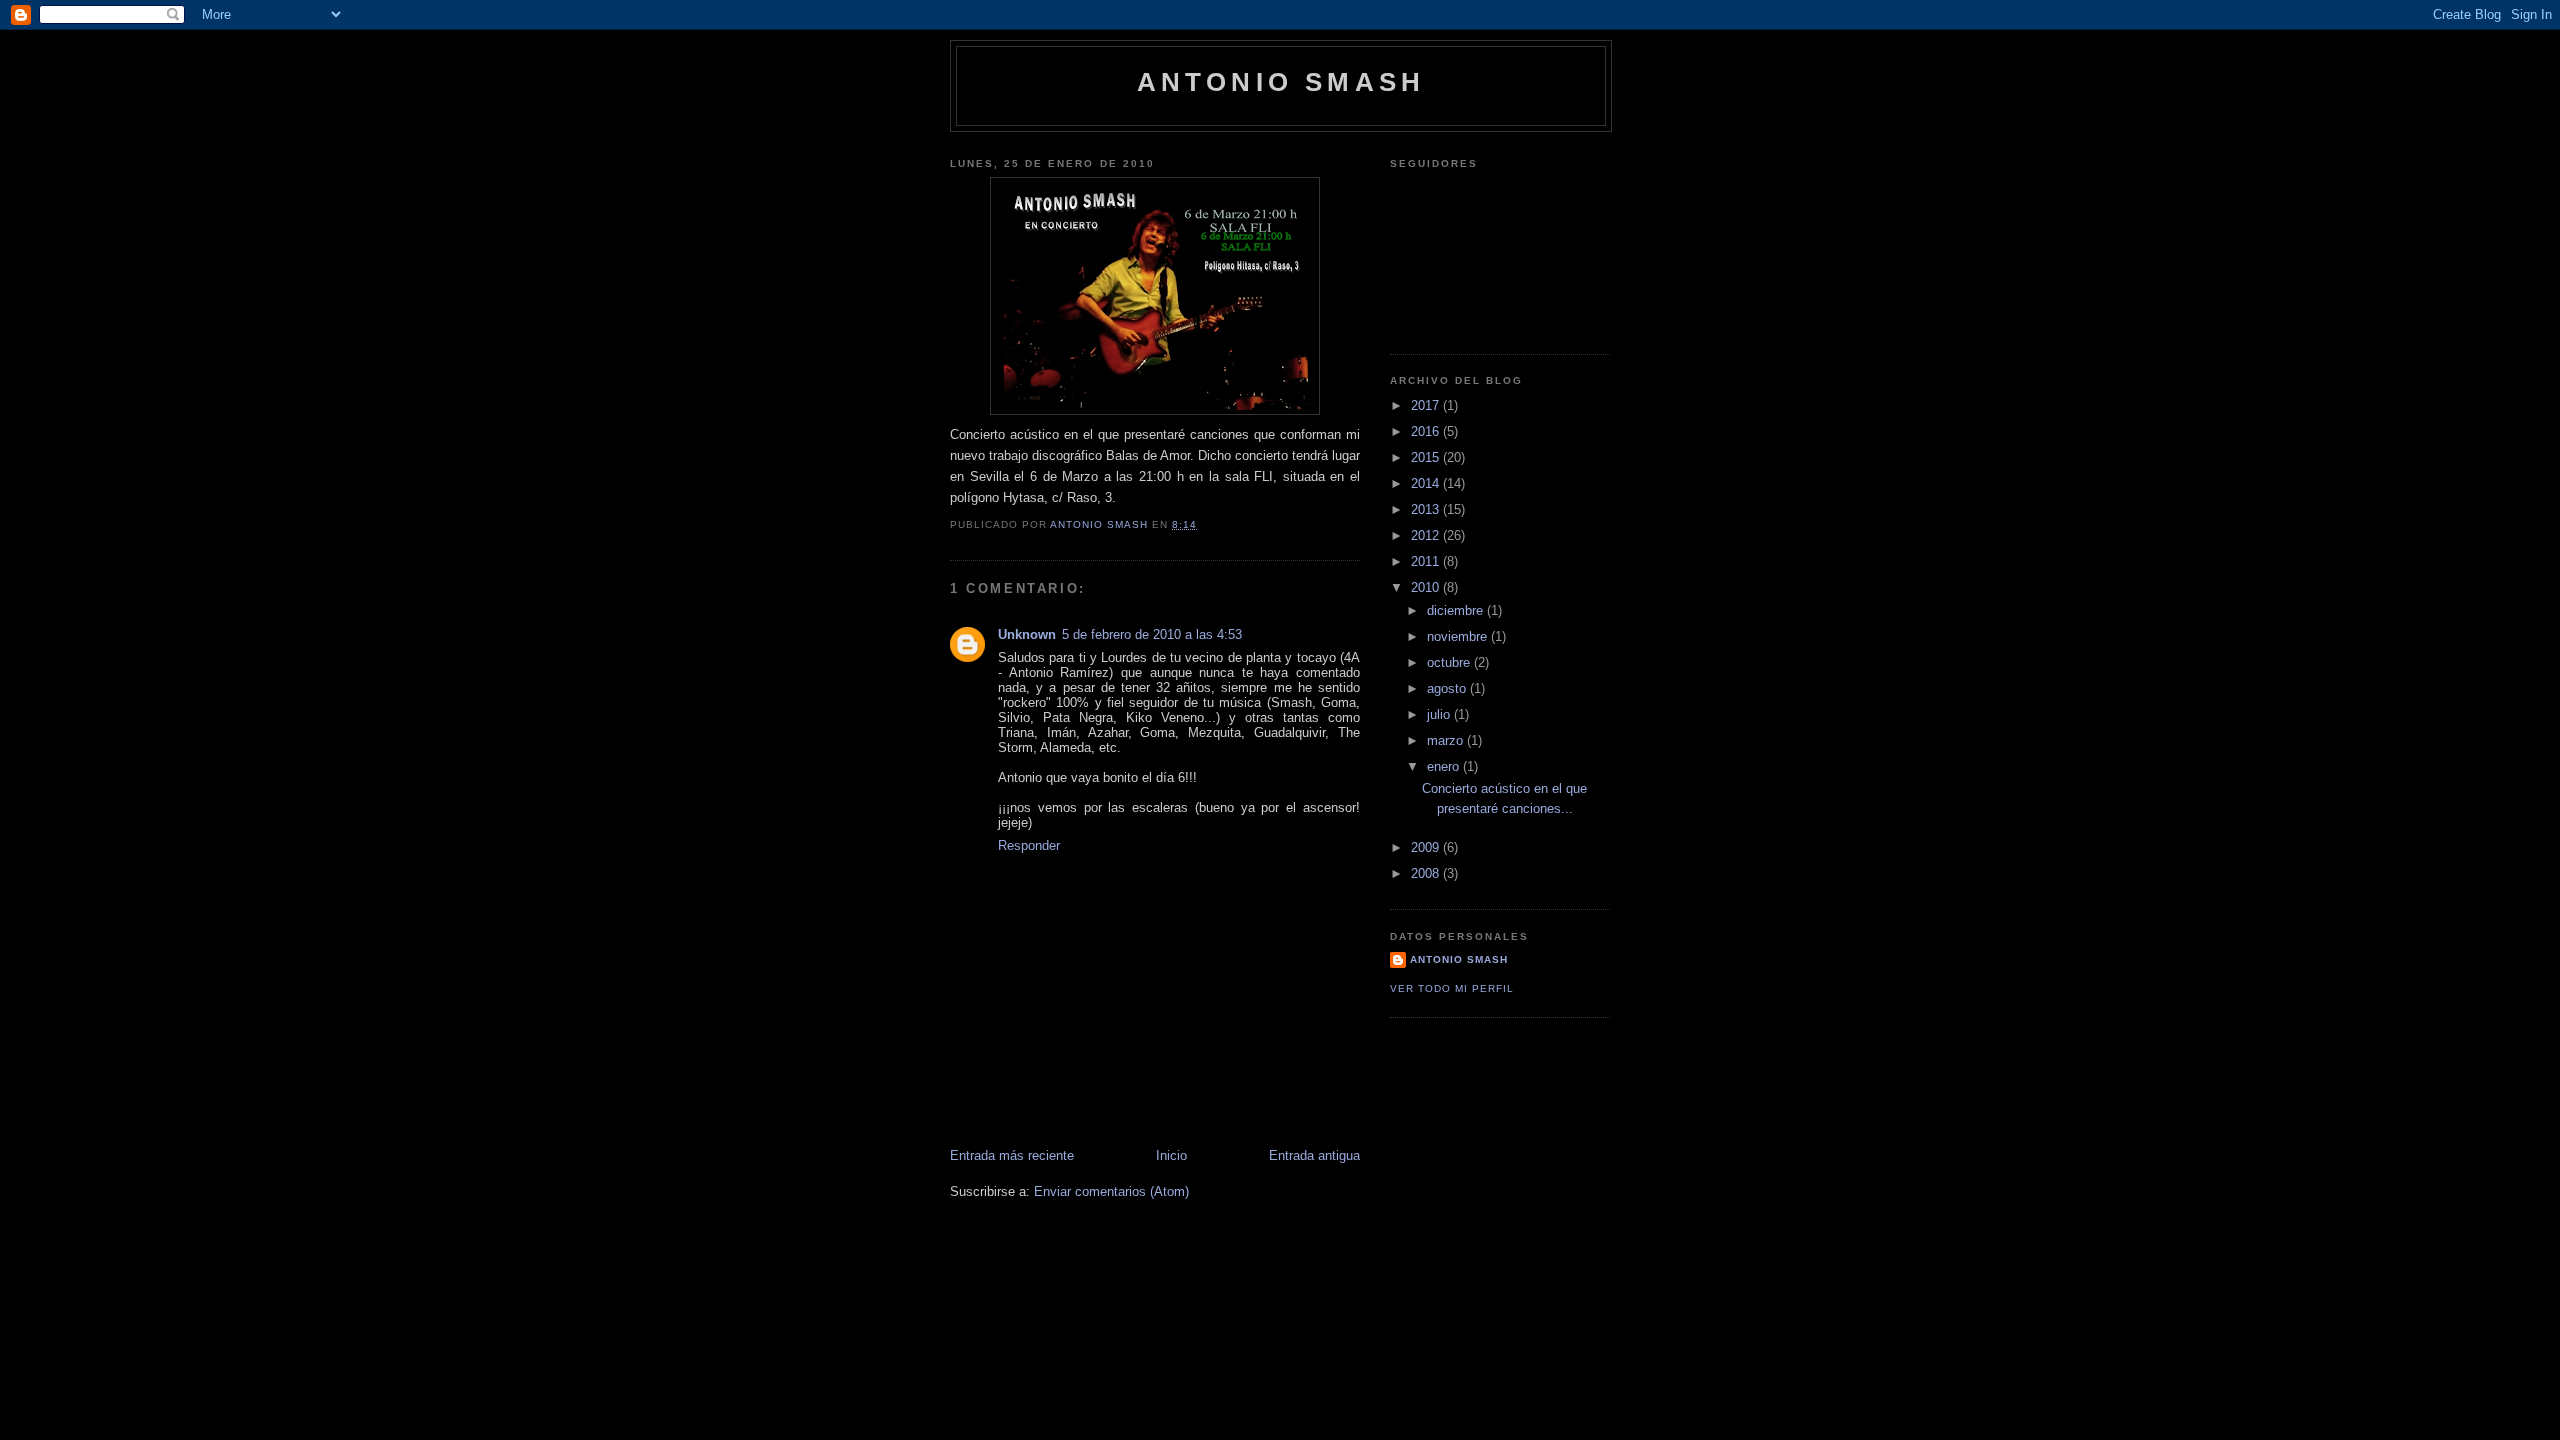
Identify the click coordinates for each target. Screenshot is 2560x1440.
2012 (1427, 535)
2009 (1427, 847)
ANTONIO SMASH (1281, 82)
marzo (1447, 740)
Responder (1029, 845)
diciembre (1457, 610)
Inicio (1171, 1155)
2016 (1427, 431)
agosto (1448, 688)
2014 (1427, 483)
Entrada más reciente (1012, 1155)
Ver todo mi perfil (1452, 988)
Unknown (1027, 634)
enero (1445, 766)
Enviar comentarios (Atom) (1111, 1191)
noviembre (1459, 636)
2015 (1427, 457)
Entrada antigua (1314, 1155)
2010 (1427, 587)
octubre (1450, 662)
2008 (1427, 873)
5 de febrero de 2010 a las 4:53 (1152, 634)
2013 (1427, 509)
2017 (1427, 405)
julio (1440, 714)
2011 (1427, 561)
